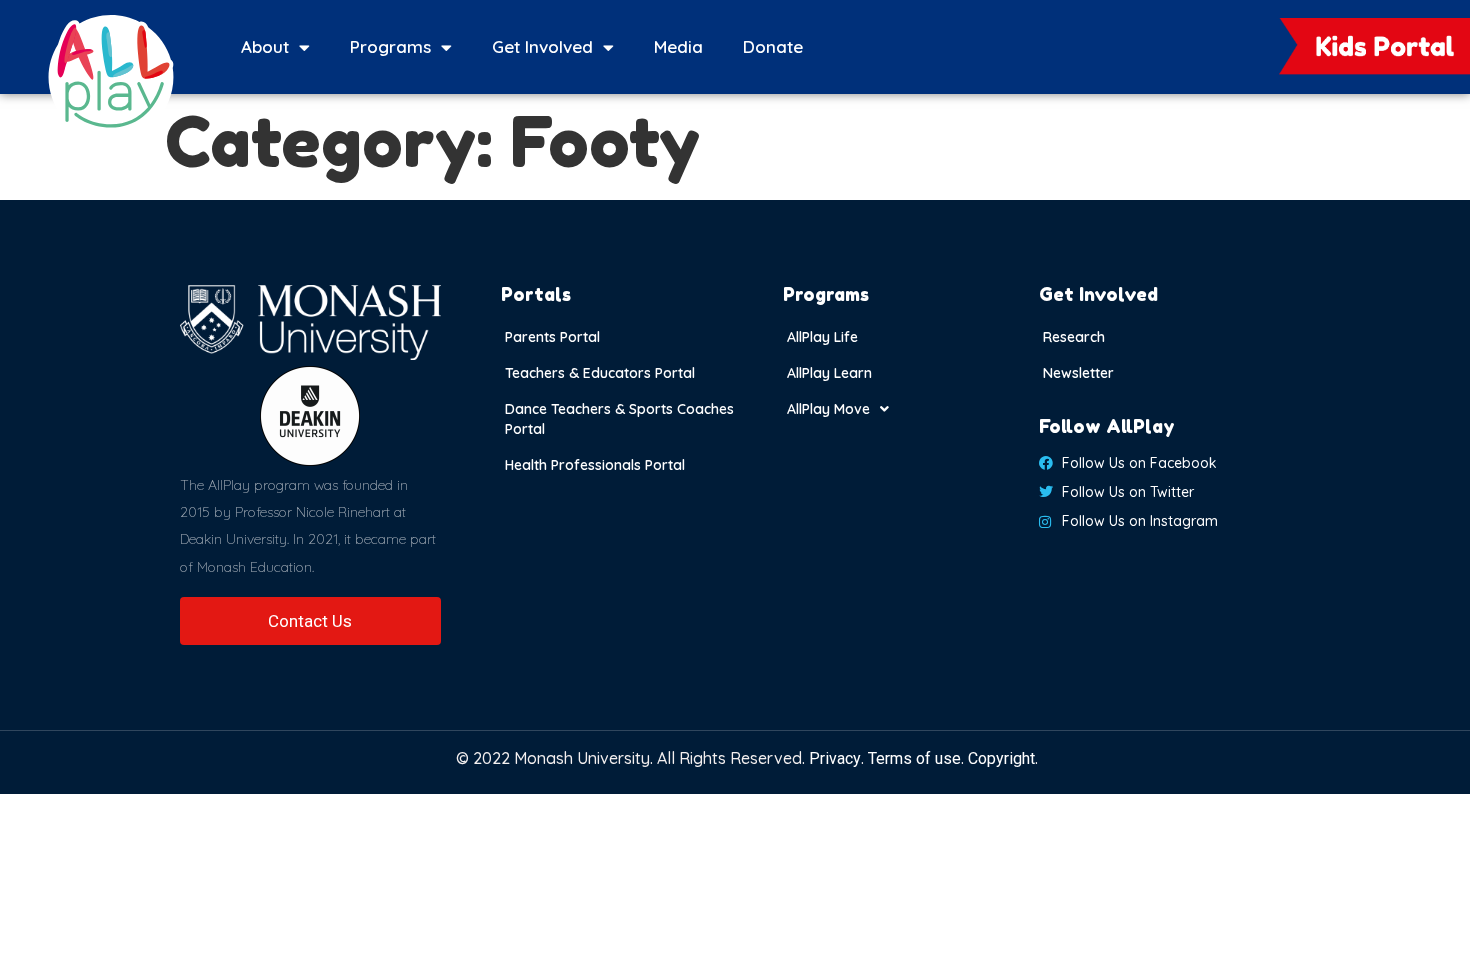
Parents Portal (552, 337)
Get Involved (542, 46)
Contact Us (310, 621)
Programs (390, 46)
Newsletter (1078, 373)
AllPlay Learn (829, 373)
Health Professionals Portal (595, 465)
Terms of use (914, 758)
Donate (773, 46)
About (265, 46)
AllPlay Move (828, 409)
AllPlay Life (822, 337)
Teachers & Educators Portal (600, 373)
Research (1074, 337)
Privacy (835, 758)
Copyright (1001, 758)
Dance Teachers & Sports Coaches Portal (619, 419)
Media (678, 46)
